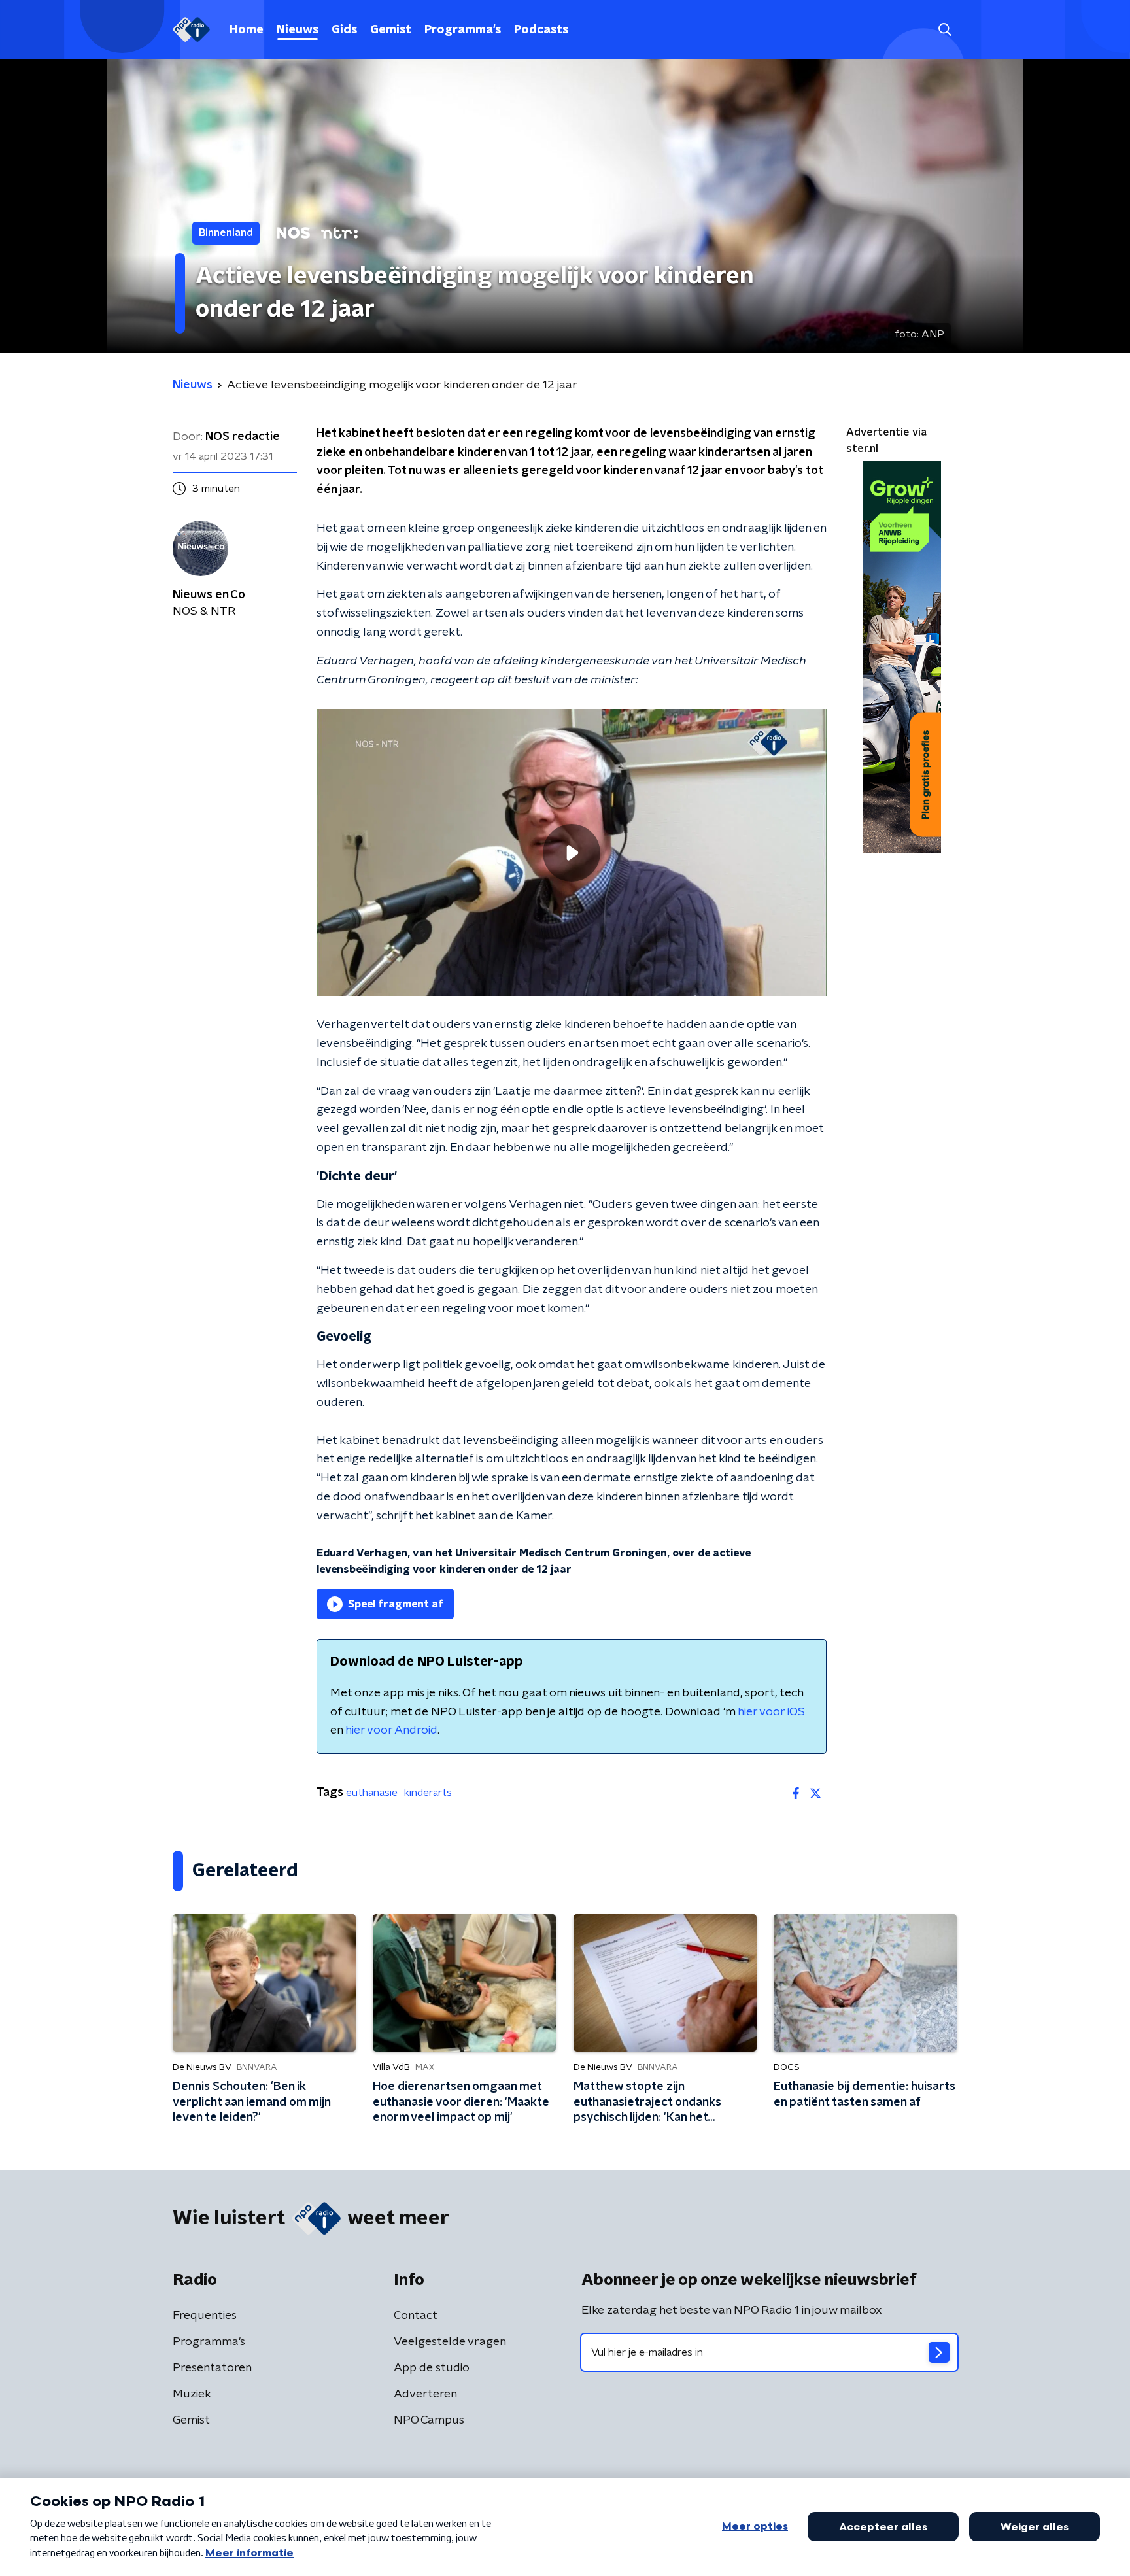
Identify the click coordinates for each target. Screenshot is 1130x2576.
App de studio (432, 2368)
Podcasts (541, 30)
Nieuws (298, 30)
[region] (572, 852)
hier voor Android (391, 1730)
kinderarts (428, 1793)
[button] (945, 30)
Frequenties (205, 2316)
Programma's (463, 30)
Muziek (192, 2394)
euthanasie (372, 1793)
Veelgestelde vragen (450, 2342)
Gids (344, 30)
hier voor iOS (771, 1712)
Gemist (391, 30)
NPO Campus (429, 2420)
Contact (416, 2316)
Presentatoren (212, 2368)
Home (247, 30)
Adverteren (425, 2394)
